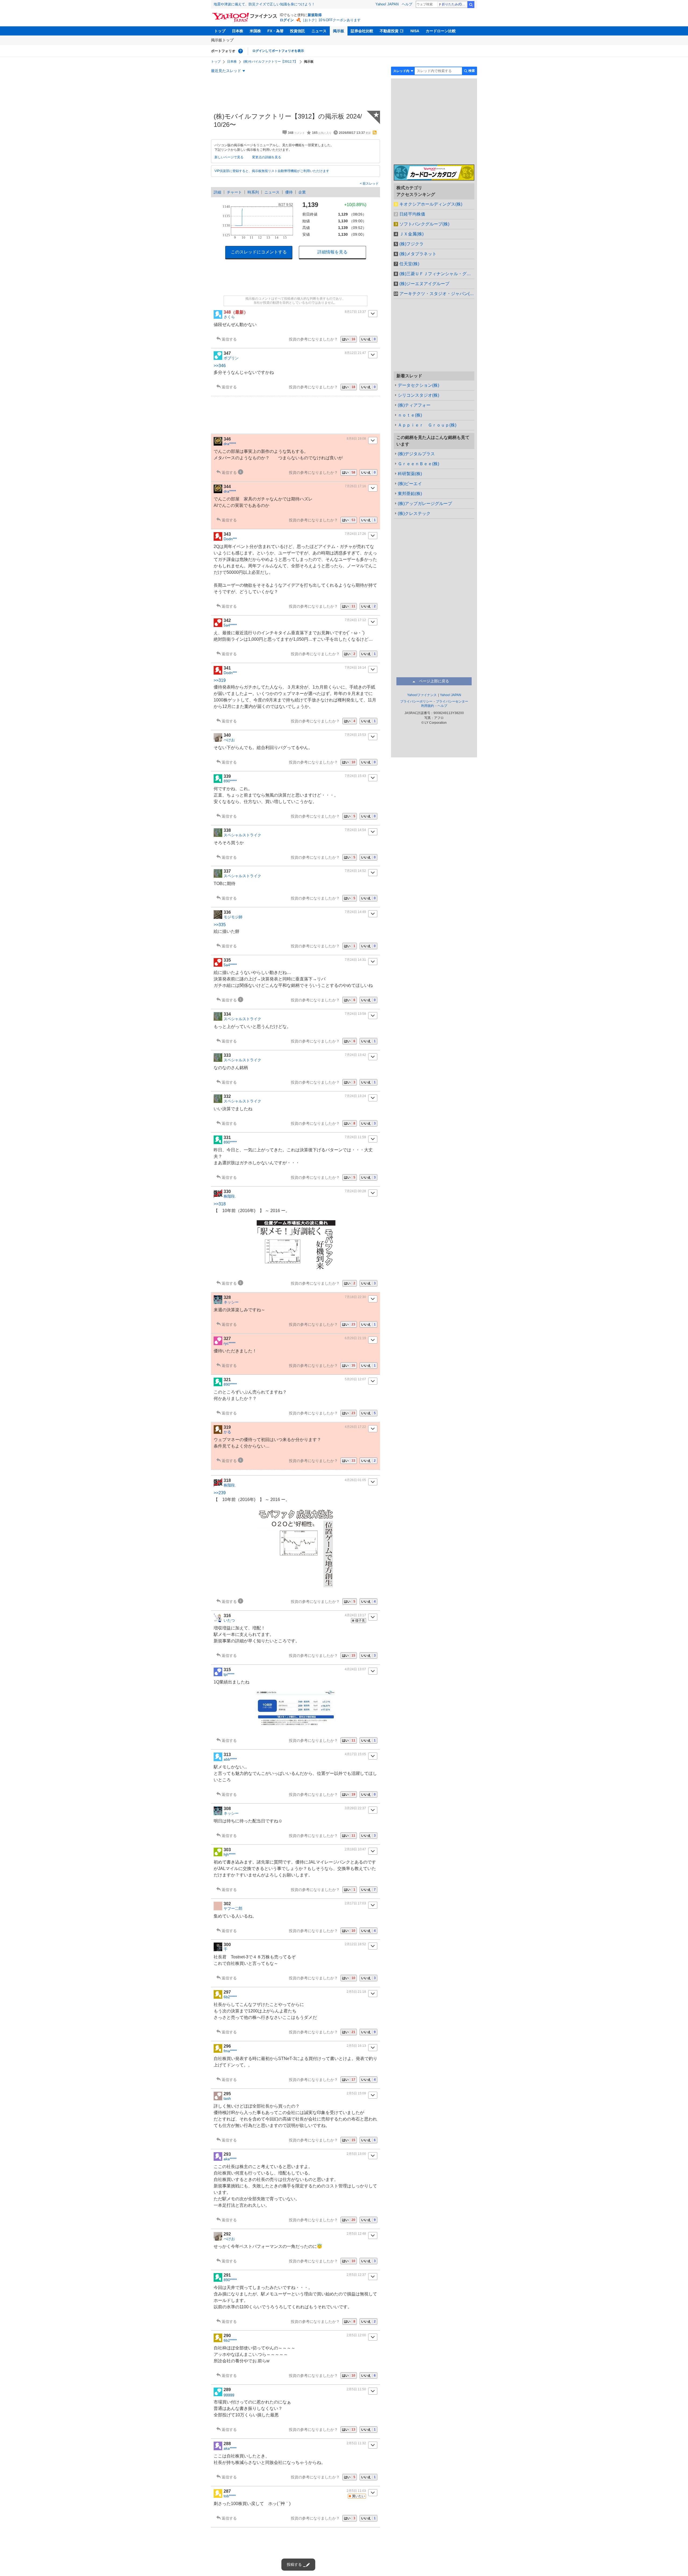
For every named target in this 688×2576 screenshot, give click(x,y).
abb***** (230, 1759)
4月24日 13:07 (355, 1669)
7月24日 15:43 (355, 776)
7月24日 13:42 (355, 1055)
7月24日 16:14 (355, 668)
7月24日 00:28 (355, 1191)
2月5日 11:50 (356, 2389)
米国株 (255, 31)
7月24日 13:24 (355, 1096)
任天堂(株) (409, 264)
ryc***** (230, 1343)
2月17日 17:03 (355, 1903)
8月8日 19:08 (356, 439)
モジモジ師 (233, 917)
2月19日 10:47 (355, 1849)
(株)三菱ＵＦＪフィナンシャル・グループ (437, 274)
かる (227, 1432)
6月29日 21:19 (355, 1338)
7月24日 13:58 (355, 1014)
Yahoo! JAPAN (387, 4)
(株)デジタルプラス (416, 454)
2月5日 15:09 (356, 2093)
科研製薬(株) (410, 474)
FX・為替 (275, 31)
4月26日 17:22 (355, 1427)
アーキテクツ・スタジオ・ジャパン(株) (437, 294)
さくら (229, 317)
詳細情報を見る (332, 252)
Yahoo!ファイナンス (422, 695)
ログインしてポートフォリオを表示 (278, 51)
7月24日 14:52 (355, 871)
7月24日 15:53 (355, 735)
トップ (220, 31)
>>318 (220, 1204)
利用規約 (428, 706)
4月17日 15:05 (355, 1754)
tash (227, 2098)
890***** (230, 781)
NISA (415, 31)
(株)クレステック (414, 513)
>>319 (220, 680)
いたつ (229, 1620)
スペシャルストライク (242, 835)
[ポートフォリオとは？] (241, 51)
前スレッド (370, 184)
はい (349, 339)
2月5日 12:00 (356, 2335)
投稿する (294, 2564)
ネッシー (231, 1302)
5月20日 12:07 (355, 1379)
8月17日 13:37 (355, 312)
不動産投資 (389, 31)
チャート (234, 192)
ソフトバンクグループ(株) (424, 224)
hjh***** (230, 1854)
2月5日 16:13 (356, 2046)
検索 (471, 5)
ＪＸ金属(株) (411, 234)
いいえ (368, 339)
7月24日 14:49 (355, 912)
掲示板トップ (222, 40)
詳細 (217, 192)
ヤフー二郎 (233, 1908)
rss (375, 132)
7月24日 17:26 (355, 534)
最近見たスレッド (226, 71)
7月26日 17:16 (355, 486)
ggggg (229, 2394)
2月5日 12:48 (356, 2234)
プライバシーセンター (452, 701)
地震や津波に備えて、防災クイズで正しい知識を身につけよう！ (264, 4)
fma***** (230, 2051)
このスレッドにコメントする (259, 252)
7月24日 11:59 (355, 1137)
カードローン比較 (441, 31)
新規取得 (315, 15)
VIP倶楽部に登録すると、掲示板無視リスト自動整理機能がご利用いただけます (272, 171)
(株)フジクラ (411, 244)
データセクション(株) (418, 385)
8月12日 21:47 (355, 353)
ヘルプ (407, 4)
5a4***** (230, 625)
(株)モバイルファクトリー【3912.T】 (270, 62)
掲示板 (339, 31)
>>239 (220, 1493)
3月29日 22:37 (355, 1808)
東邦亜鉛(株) (410, 494)
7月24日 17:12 (355, 620)
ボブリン (231, 358)
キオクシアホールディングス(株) (431, 204)
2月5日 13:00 (356, 2154)
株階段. (230, 1196)
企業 (302, 192)
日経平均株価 (412, 214)
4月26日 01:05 (355, 1480)
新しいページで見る (229, 157)
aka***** (230, 2159)
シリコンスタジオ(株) (418, 395)
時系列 (253, 192)
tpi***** (229, 1674)
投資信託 (298, 31)
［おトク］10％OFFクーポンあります (331, 20)
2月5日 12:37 (356, 2275)
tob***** (230, 2496)
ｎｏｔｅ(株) (410, 415)
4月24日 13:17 (355, 1615)
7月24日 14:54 (355, 830)
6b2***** (230, 1997)
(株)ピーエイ (410, 484)
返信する (229, 339)
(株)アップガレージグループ (425, 504)
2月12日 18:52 (355, 1944)
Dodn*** (230, 539)
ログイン (287, 20)
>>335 (220, 925)
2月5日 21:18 (356, 1992)
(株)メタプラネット (418, 254)
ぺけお (229, 740)
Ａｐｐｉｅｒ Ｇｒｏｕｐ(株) (427, 425)
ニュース (319, 31)
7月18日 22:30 (355, 1297)
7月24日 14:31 (355, 960)
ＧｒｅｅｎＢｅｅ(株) (418, 464)
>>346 (220, 366)
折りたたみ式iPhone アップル (454, 4)
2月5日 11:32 (356, 2443)
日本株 (238, 31)
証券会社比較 (362, 31)
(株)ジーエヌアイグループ (424, 284)
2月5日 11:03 (356, 2491)
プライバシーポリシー (416, 701)
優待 (289, 192)
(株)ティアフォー (414, 405)
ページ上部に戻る (434, 681)
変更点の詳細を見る (267, 157)
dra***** (230, 444)
